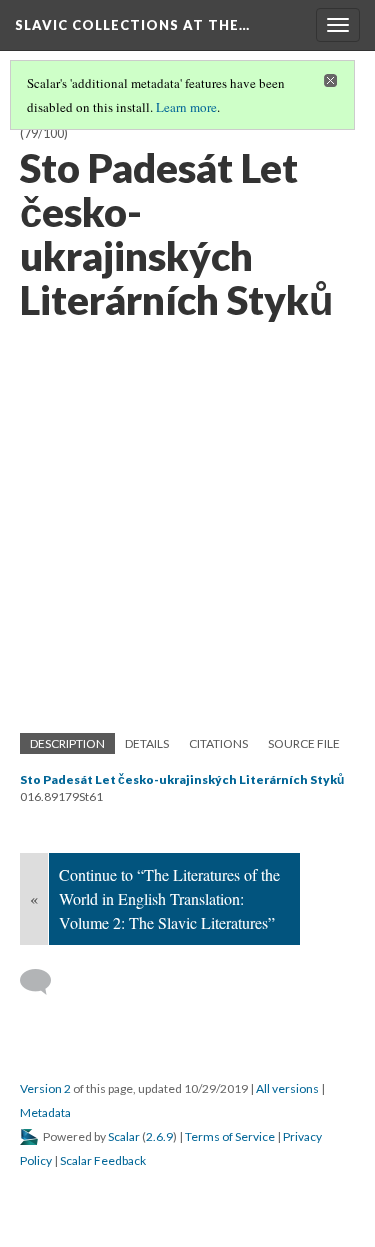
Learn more (186, 107)
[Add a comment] (44, 982)
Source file (304, 743)
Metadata (45, 1112)
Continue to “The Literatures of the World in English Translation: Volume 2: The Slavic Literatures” (169, 898)
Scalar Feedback (103, 1160)
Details (147, 743)
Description (67, 743)
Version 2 (45, 1088)
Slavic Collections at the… (132, 25)
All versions (287, 1088)
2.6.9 (159, 1136)
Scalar (124, 1136)
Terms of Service (230, 1136)
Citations (218, 743)
